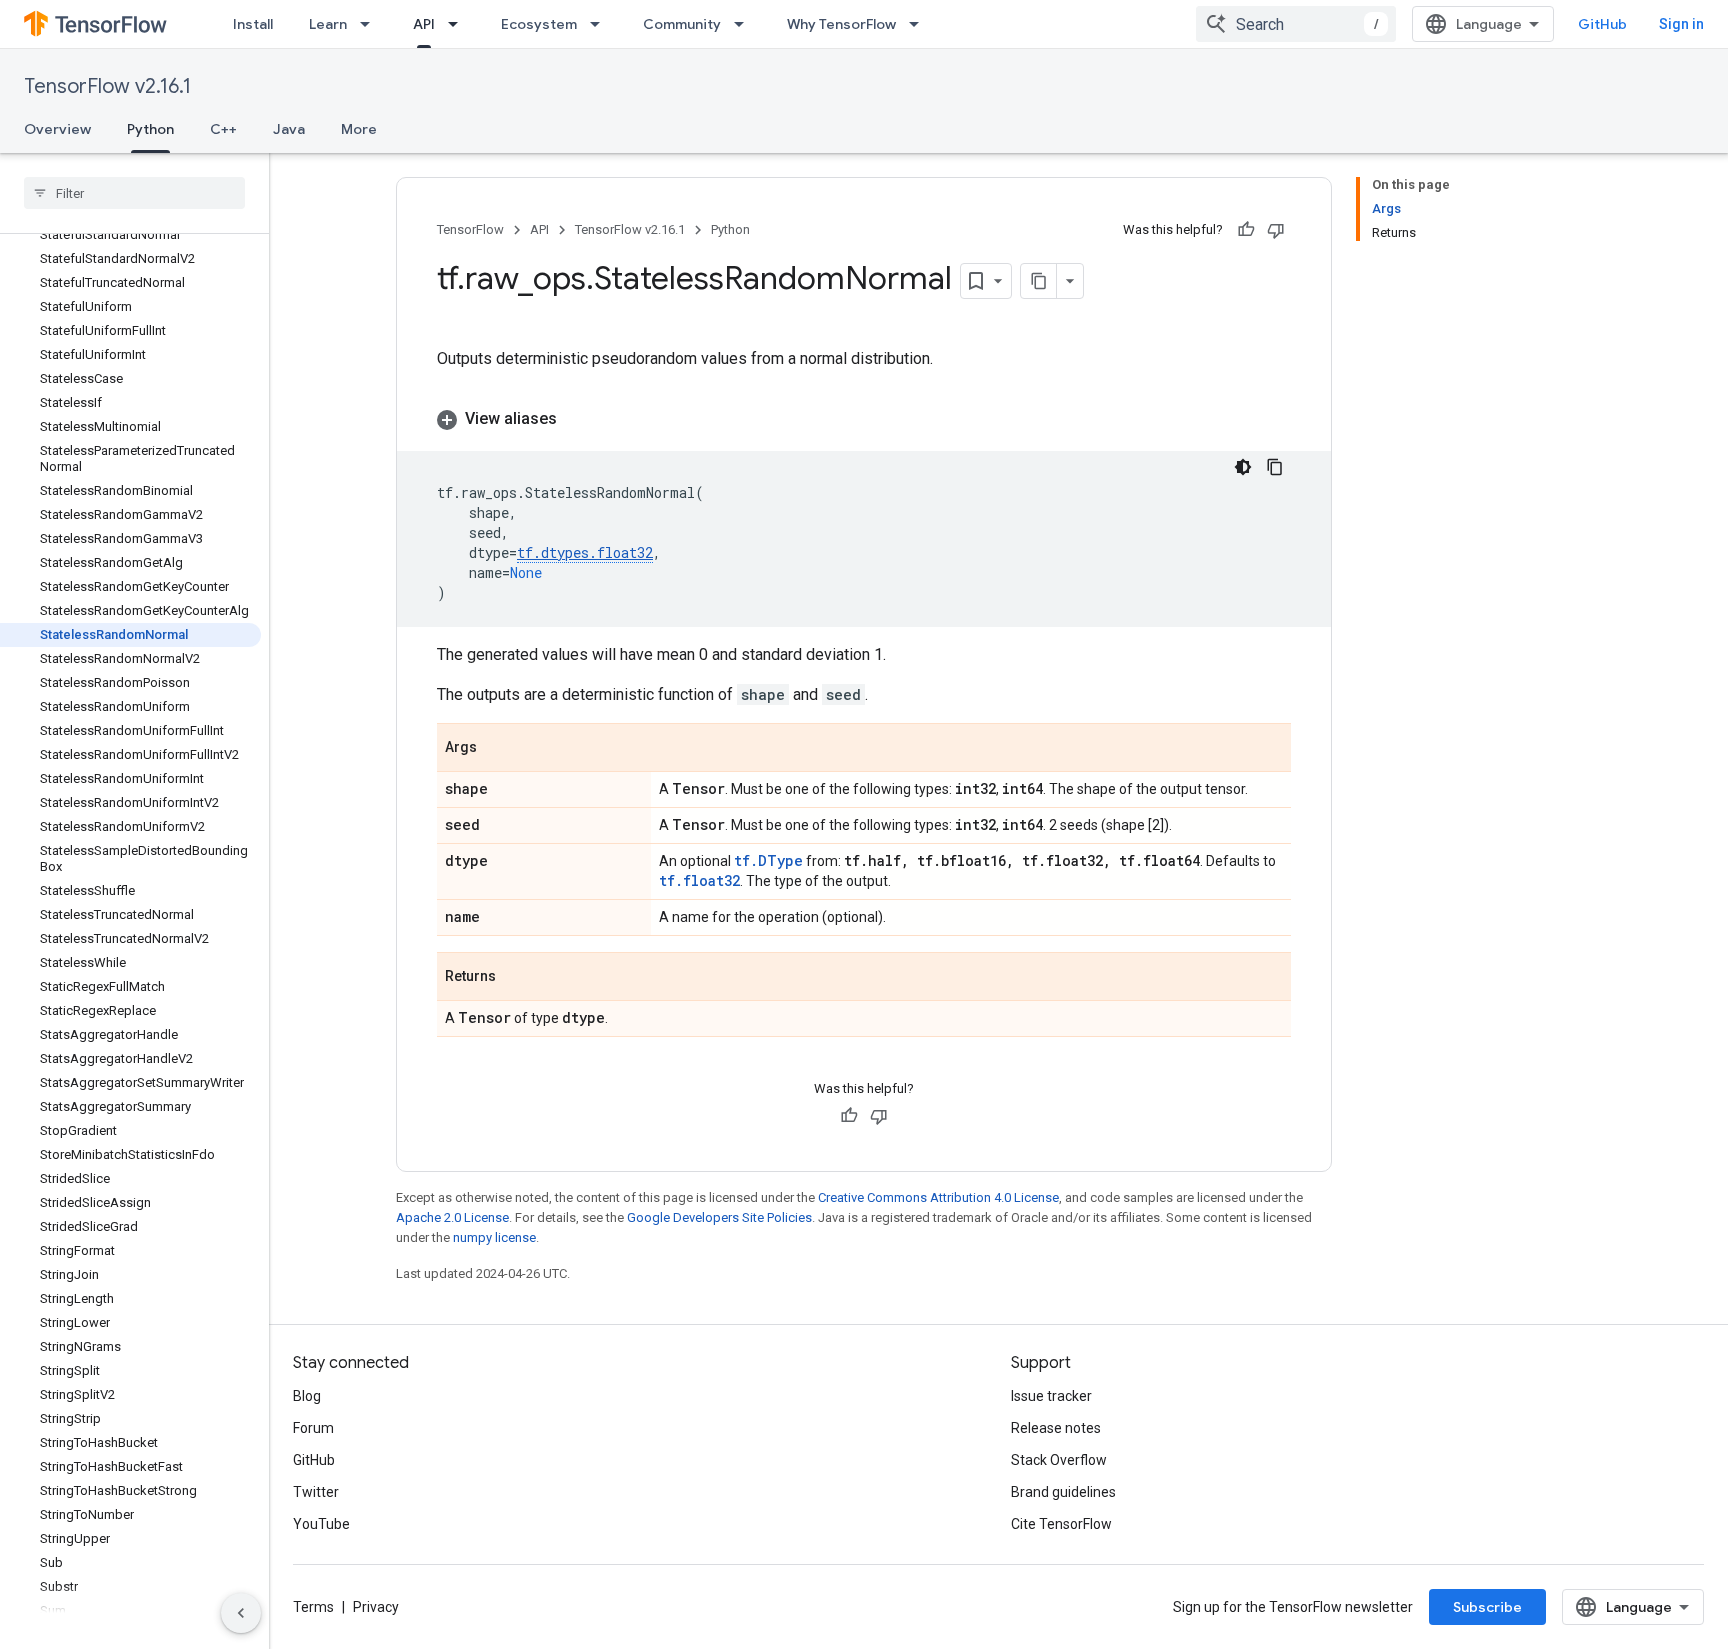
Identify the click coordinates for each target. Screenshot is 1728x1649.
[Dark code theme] (1243, 467)
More (359, 129)
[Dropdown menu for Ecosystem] (601, 24)
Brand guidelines (1063, 1492)
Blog (307, 1396)
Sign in (1681, 24)
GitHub (1602, 24)
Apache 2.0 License (452, 1217)
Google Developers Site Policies (719, 1217)
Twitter (316, 1492)
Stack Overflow (1059, 1460)
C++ (223, 129)
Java (289, 129)
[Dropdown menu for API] (459, 24)
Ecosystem (539, 24)
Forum (313, 1428)
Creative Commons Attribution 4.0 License (938, 1197)
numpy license (494, 1237)
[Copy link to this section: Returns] (516, 978)
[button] (864, 419)
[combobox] (1296, 24)
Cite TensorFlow (1061, 1524)
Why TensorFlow (841, 24)
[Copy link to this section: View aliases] (577, 419)
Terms (313, 1607)
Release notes (1056, 1428)
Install (253, 24)
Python (150, 129)
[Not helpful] (1276, 230)
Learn (328, 24)
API (424, 24)
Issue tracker (1051, 1396)
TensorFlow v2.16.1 (107, 86)
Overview (57, 129)
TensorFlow (470, 229)
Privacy (376, 1607)
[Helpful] (1246, 230)
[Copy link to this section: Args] (497, 749)
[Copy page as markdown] (1039, 281)
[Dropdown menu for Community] (745, 24)
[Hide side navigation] (241, 1613)
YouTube (321, 1524)
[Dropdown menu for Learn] (371, 24)
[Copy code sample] (1275, 467)
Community (682, 24)
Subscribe (1487, 1607)
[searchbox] (134, 193)
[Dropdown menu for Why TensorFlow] (920, 24)
